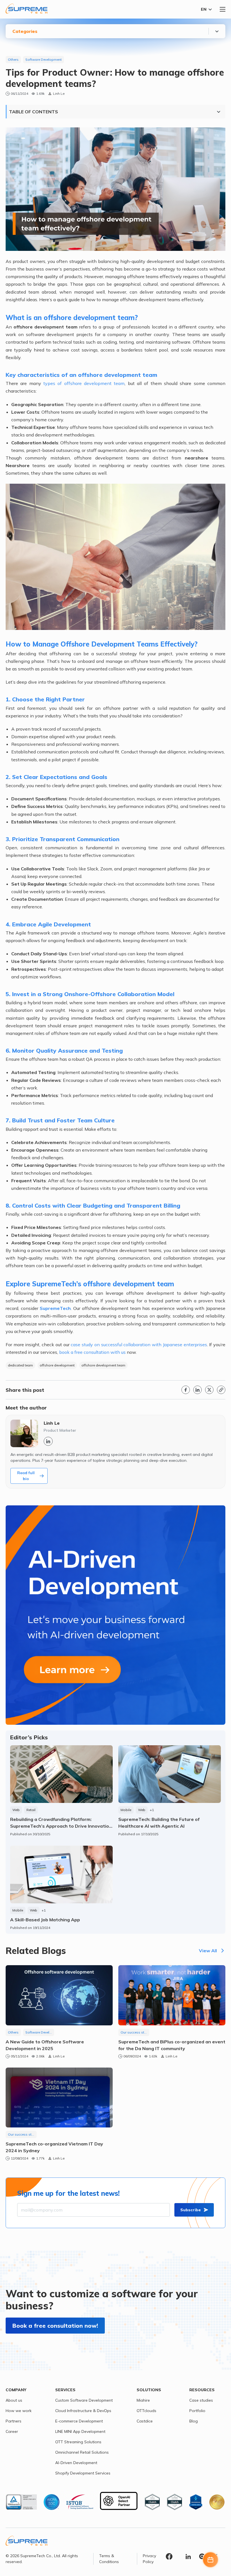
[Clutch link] (202, 2557)
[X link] (209, 1390)
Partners (14, 2421)
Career (12, 2431)
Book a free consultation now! (55, 2326)
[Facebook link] (186, 1390)
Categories (25, 31)
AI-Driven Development (76, 2463)
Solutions (149, 2390)
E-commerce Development (79, 2421)
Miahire (143, 2400)
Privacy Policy (149, 2559)
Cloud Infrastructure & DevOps (83, 2411)
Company (16, 2390)
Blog (194, 2421)
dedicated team (20, 1365)
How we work (19, 2411)
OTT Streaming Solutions (78, 2442)
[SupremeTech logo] (26, 9)
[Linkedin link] (197, 1390)
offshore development (57, 1365)
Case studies (201, 2400)
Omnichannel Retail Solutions (82, 2452)
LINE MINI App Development (80, 2431)
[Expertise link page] (115, 1615)
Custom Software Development (84, 2400)
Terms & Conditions (109, 2559)
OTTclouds (146, 2411)
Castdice (145, 2421)
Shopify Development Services (83, 2473)
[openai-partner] (119, 2502)
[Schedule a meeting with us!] (210, 2560)
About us (14, 2400)
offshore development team (103, 1365)
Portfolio (197, 2411)
